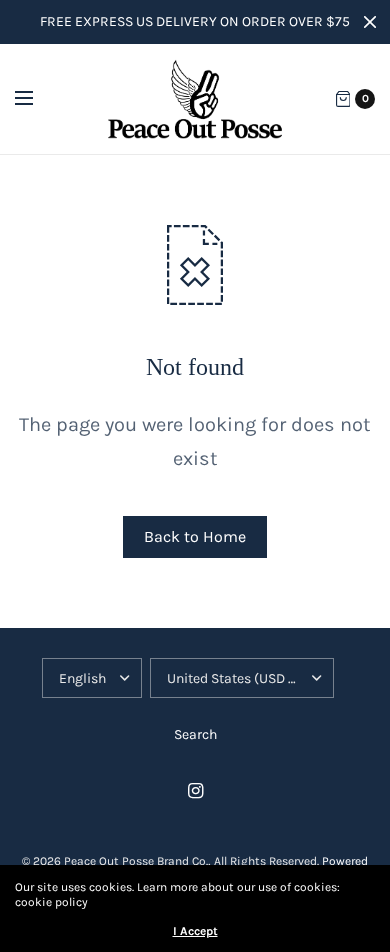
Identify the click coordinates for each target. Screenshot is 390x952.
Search (195, 734)
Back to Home (195, 536)
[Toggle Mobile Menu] (37, 99)
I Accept (195, 931)
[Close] (370, 22)
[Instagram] (195, 791)
